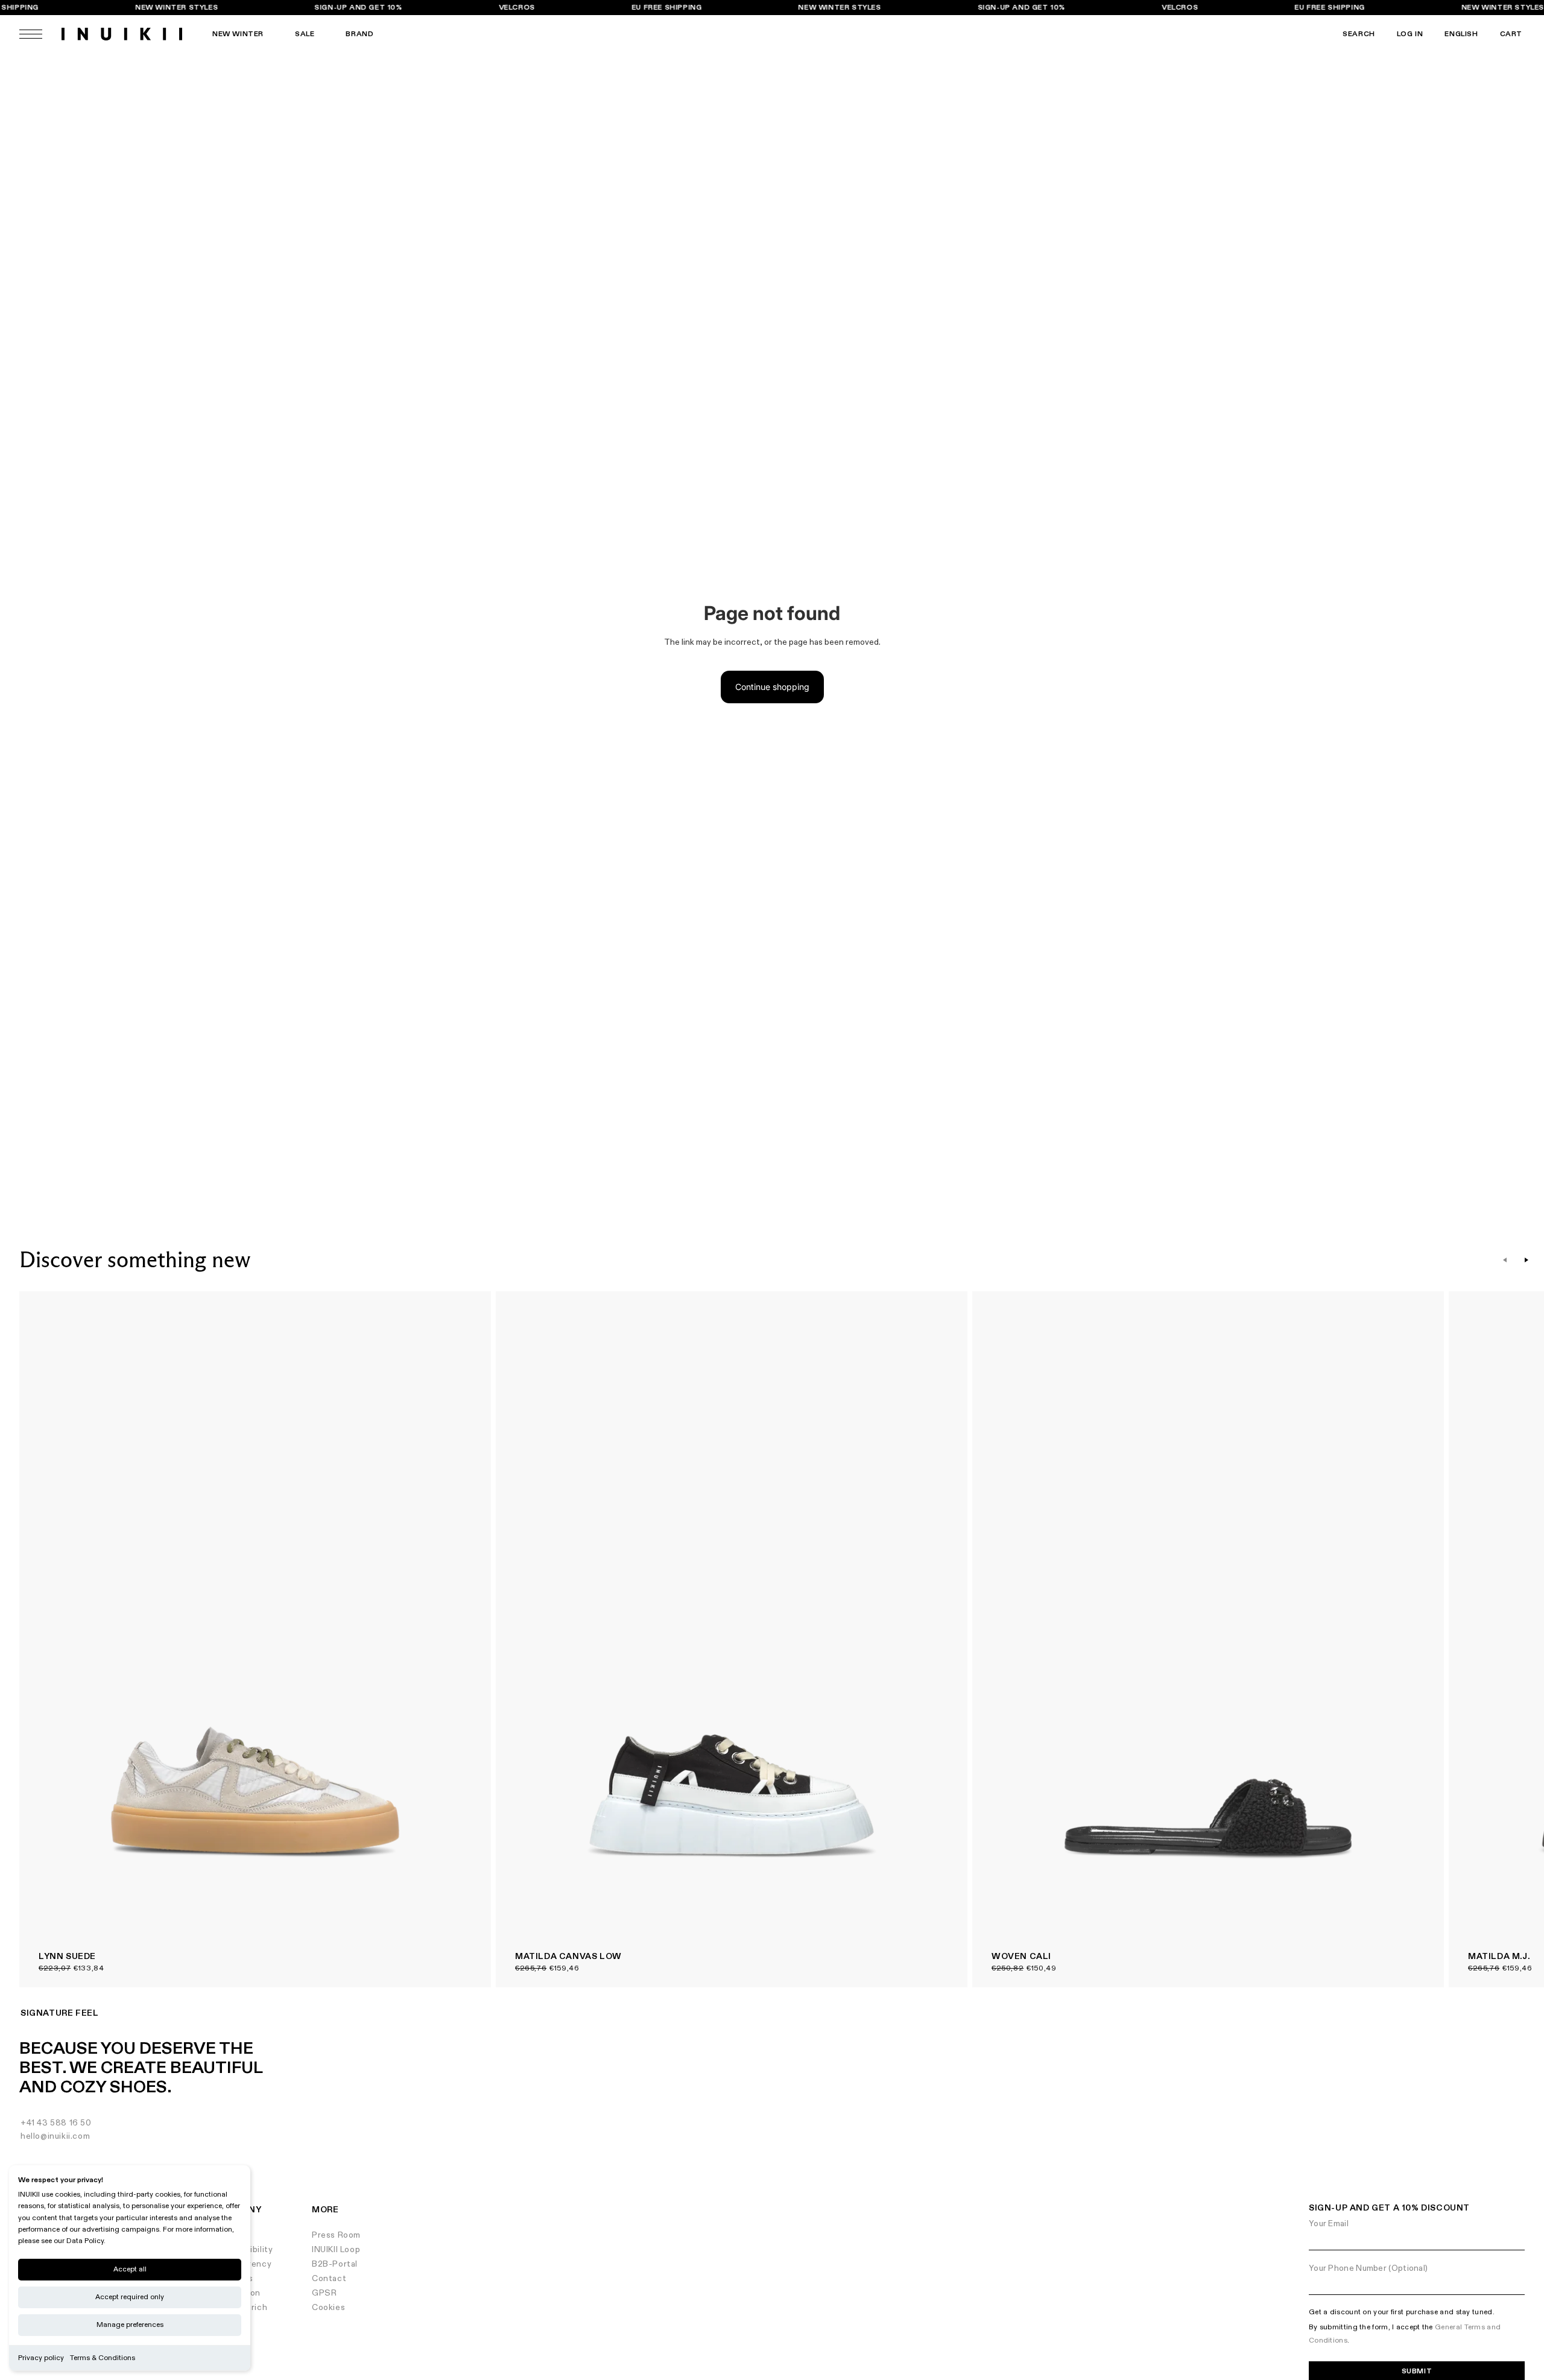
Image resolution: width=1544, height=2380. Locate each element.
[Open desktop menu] (31, 34)
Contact (329, 2278)
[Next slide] (1527, 1260)
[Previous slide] (1505, 1260)
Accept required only (130, 2297)
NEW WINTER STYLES (176, 8)
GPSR (324, 2293)
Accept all (130, 2269)
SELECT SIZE (451, 1312)
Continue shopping (772, 687)
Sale (305, 34)
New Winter (238, 34)
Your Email (1329, 2223)
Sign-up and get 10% (359, 8)
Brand (359, 34)
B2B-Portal (335, 2264)
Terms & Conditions (103, 2358)
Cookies (328, 2307)
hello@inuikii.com (55, 2136)
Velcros (517, 8)
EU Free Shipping (667, 8)
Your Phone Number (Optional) (1368, 2268)
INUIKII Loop (336, 2249)
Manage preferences (130, 2325)
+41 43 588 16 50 (56, 2123)
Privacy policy (41, 2358)
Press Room (336, 2235)
